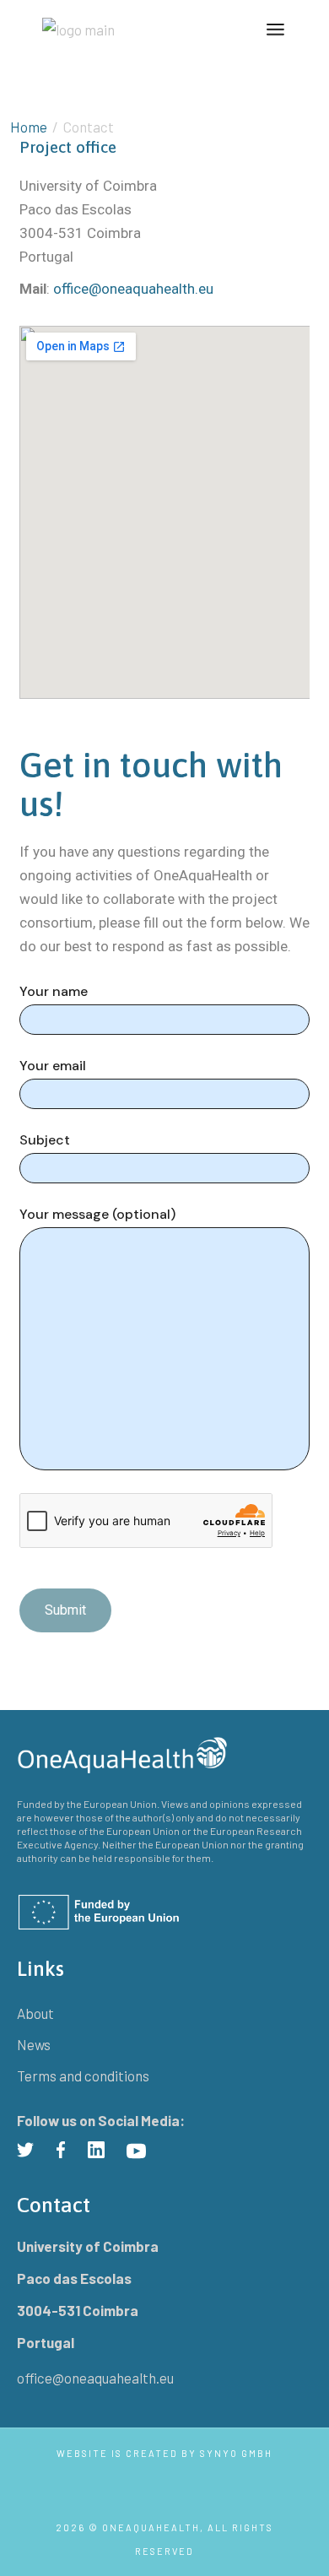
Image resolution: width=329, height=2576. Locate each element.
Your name (54, 992)
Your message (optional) (97, 1215)
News (34, 2044)
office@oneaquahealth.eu (133, 289)
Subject (45, 1140)
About (35, 2013)
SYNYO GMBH (236, 2453)
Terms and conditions (83, 2075)
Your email (53, 1066)
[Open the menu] (275, 30)
